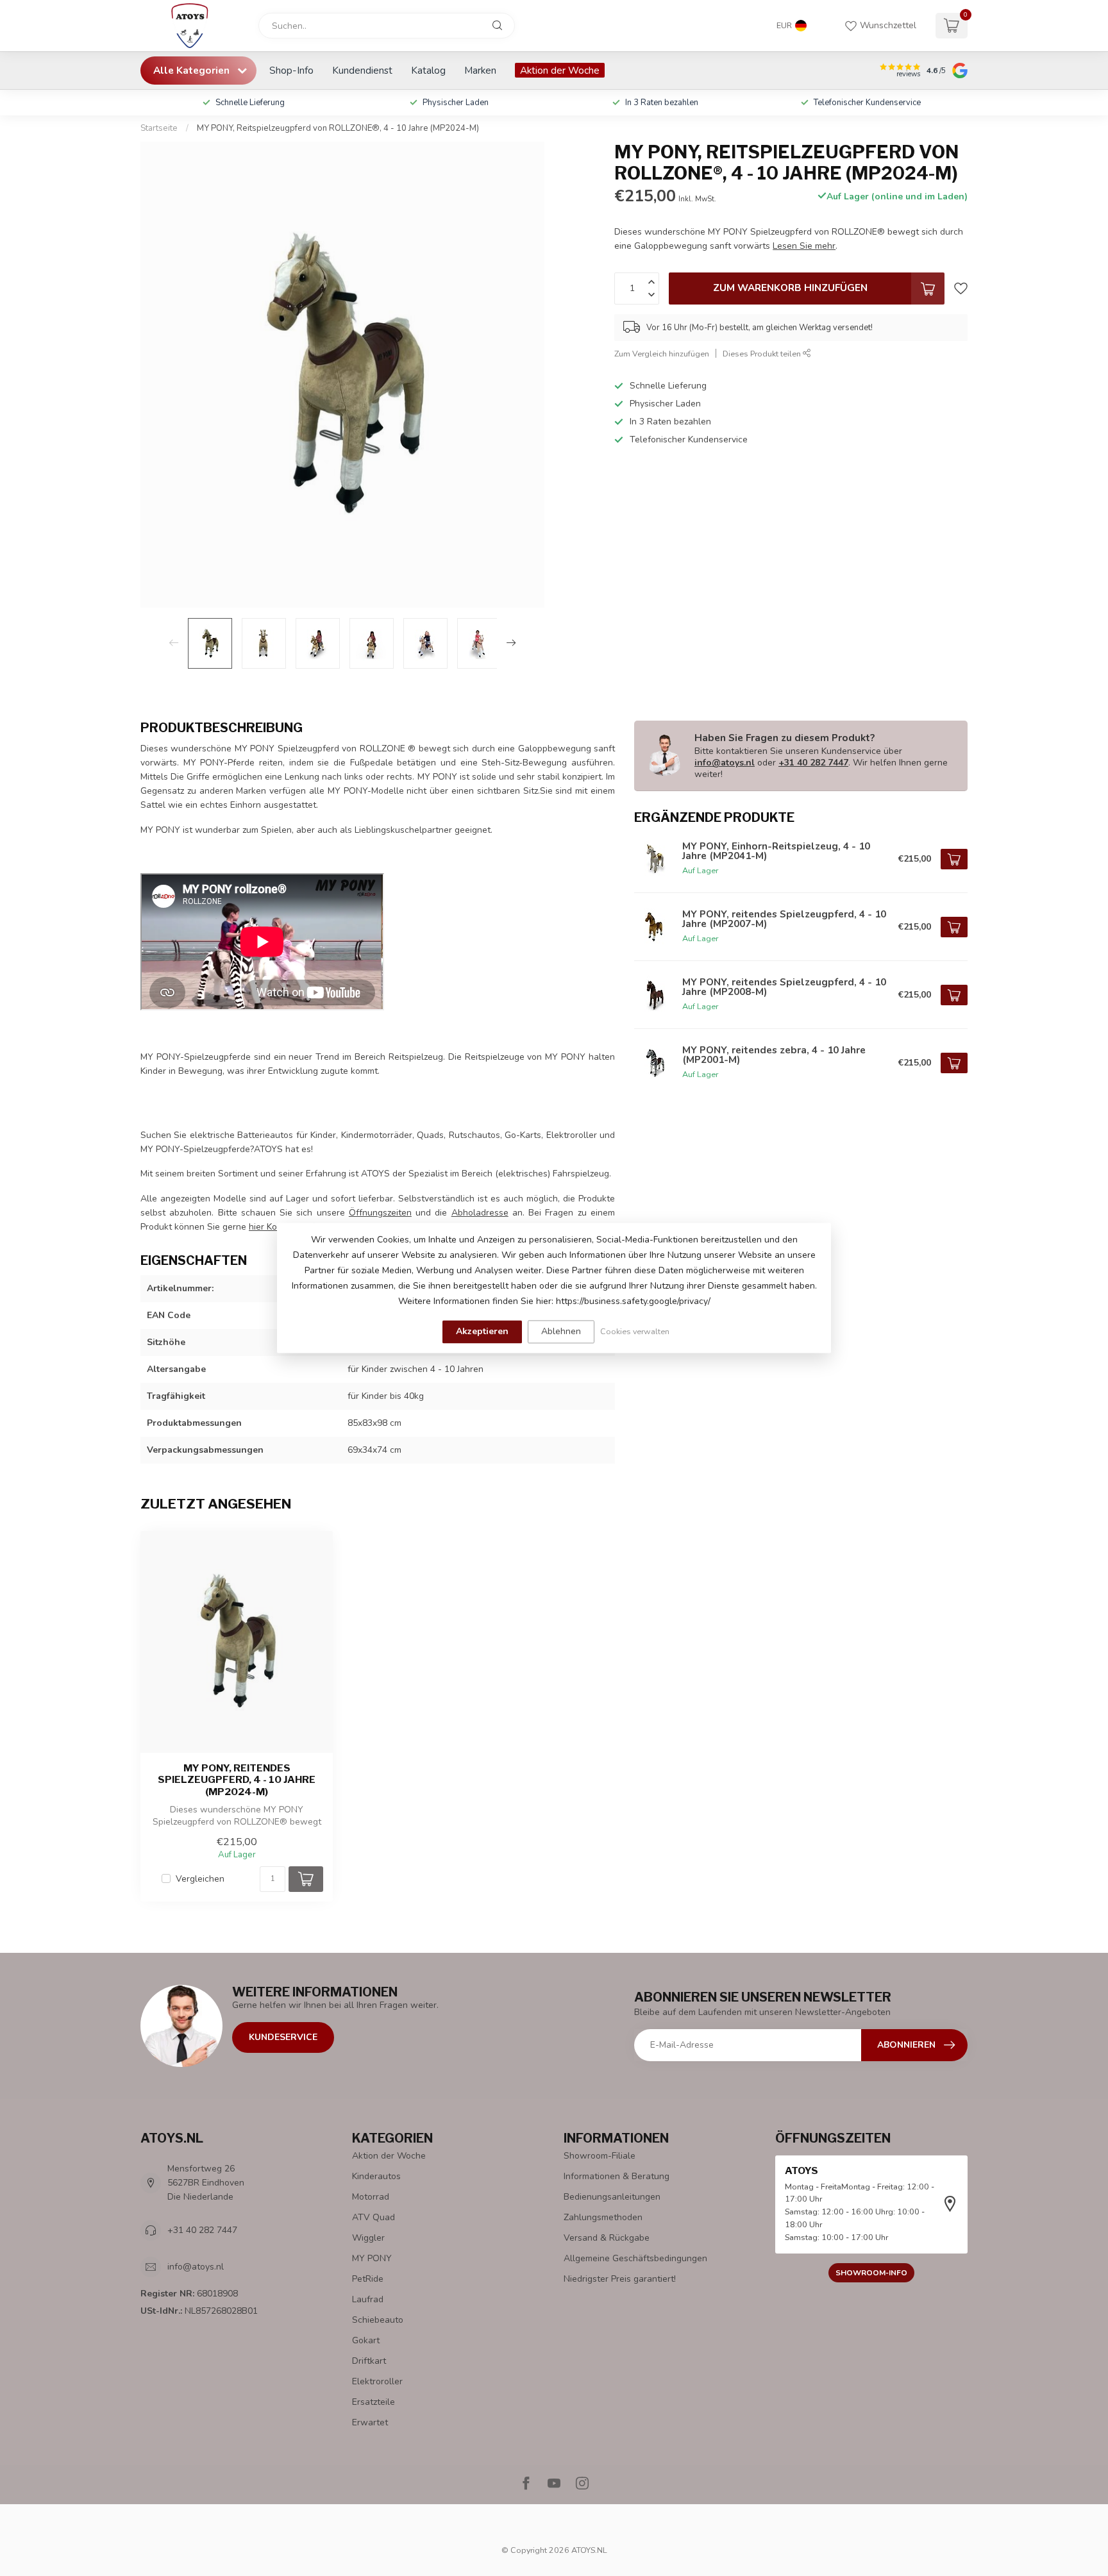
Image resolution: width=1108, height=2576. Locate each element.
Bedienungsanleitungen (612, 2197)
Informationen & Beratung (617, 2176)
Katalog (428, 70)
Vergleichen (200, 1879)
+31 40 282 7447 (813, 763)
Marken (480, 70)
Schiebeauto (378, 2320)
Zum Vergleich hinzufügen (662, 354)
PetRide (368, 2279)
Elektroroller (377, 2381)
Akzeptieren (482, 1331)
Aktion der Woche (560, 70)
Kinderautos (376, 2176)
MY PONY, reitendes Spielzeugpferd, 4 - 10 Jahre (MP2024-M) (237, 1780)
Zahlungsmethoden (603, 2217)
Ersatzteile (374, 2402)
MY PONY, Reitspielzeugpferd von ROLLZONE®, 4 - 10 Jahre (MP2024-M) (338, 128)
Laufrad (368, 2299)
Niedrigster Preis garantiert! (620, 2279)
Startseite (159, 128)
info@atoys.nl (725, 763)
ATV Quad (374, 2217)
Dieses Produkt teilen (763, 354)
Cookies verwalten (635, 1331)
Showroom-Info (871, 2273)
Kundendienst (362, 70)
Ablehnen (561, 1331)
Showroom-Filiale (600, 2156)
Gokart (366, 2340)
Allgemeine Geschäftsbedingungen (635, 2258)
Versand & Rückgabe (607, 2238)
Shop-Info (291, 70)
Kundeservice (283, 2037)
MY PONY (372, 2258)
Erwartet (370, 2422)
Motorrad (371, 2197)
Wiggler (368, 2238)
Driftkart (369, 2361)
